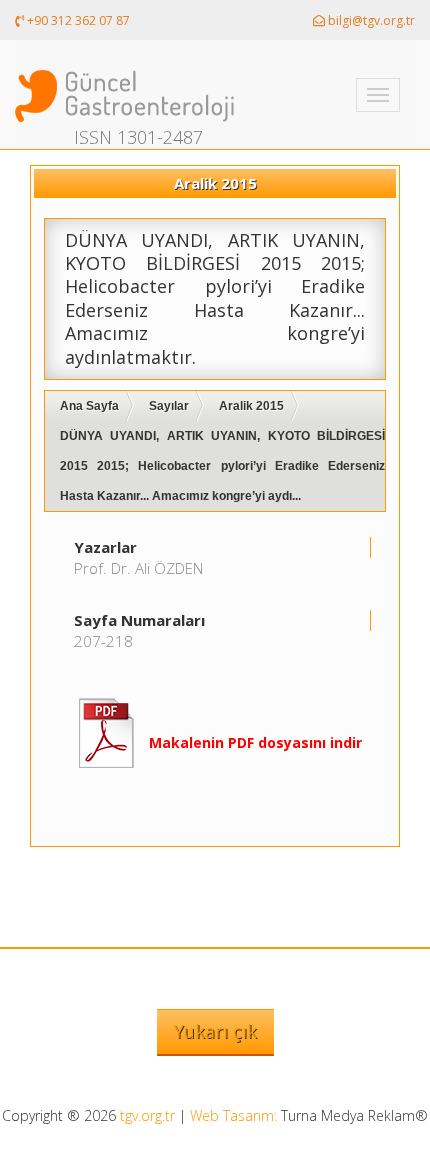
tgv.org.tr (147, 1115)
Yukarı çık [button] (215, 1031)
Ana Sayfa (89, 406)
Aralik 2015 (251, 406)
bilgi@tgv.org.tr (370, 20)
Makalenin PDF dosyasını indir (255, 742)
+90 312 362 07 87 (77, 20)
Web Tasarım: (233, 1115)
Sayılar (169, 406)
